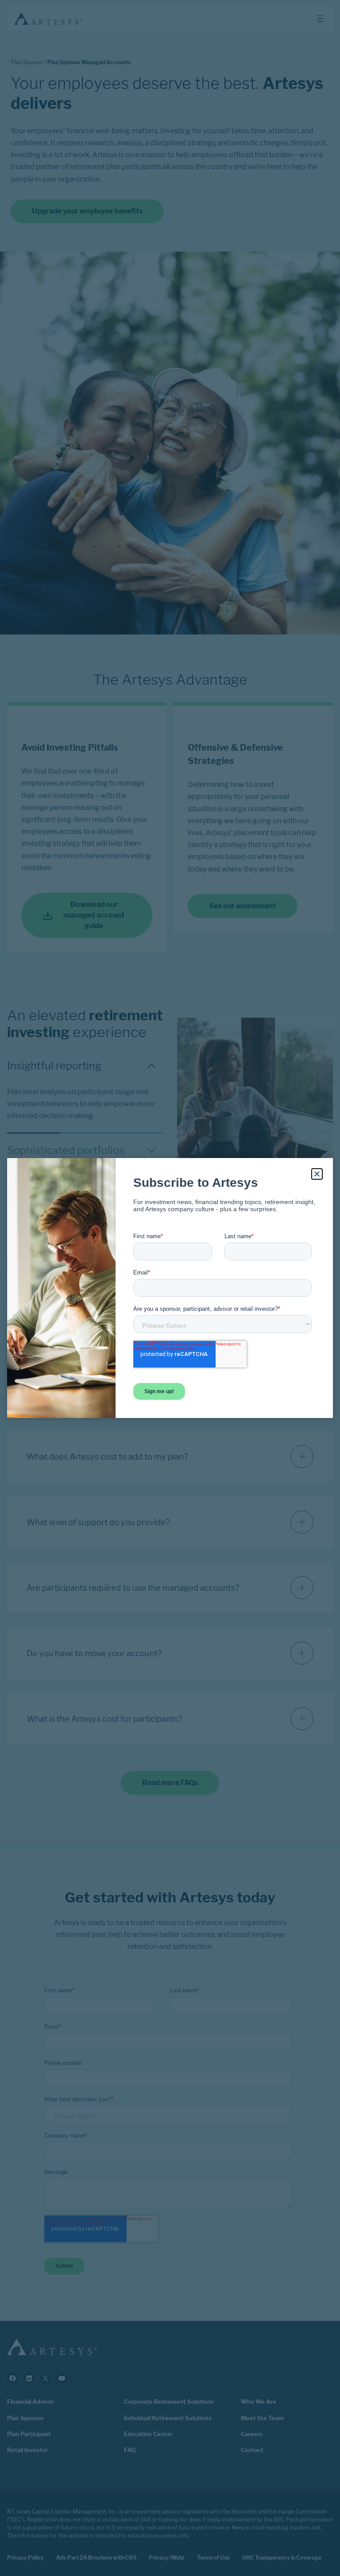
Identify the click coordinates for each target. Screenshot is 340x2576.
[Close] (317, 1174)
